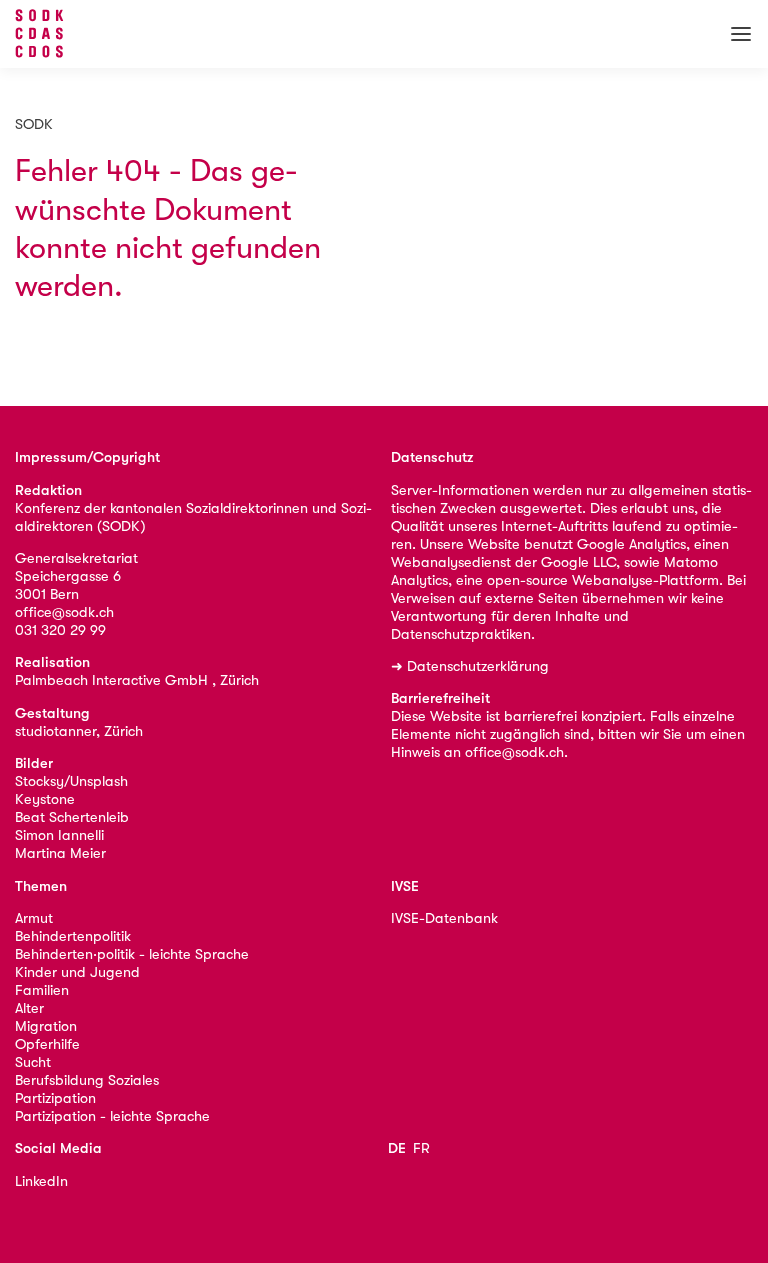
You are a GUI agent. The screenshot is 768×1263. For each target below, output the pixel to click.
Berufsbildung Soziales (87, 1080)
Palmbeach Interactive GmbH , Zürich (137, 680)
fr (421, 1148)
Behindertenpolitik (73, 936)
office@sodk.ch (64, 612)
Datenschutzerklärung (478, 666)
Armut (34, 918)
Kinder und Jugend (77, 972)
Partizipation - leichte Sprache (112, 1116)
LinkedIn (41, 1181)
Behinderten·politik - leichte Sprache (132, 954)
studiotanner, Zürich (79, 731)
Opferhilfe (47, 1044)
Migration (46, 1026)
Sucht (33, 1062)
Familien (42, 990)
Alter (29, 1008)
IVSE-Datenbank (444, 918)
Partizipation (55, 1098)
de (397, 1148)
